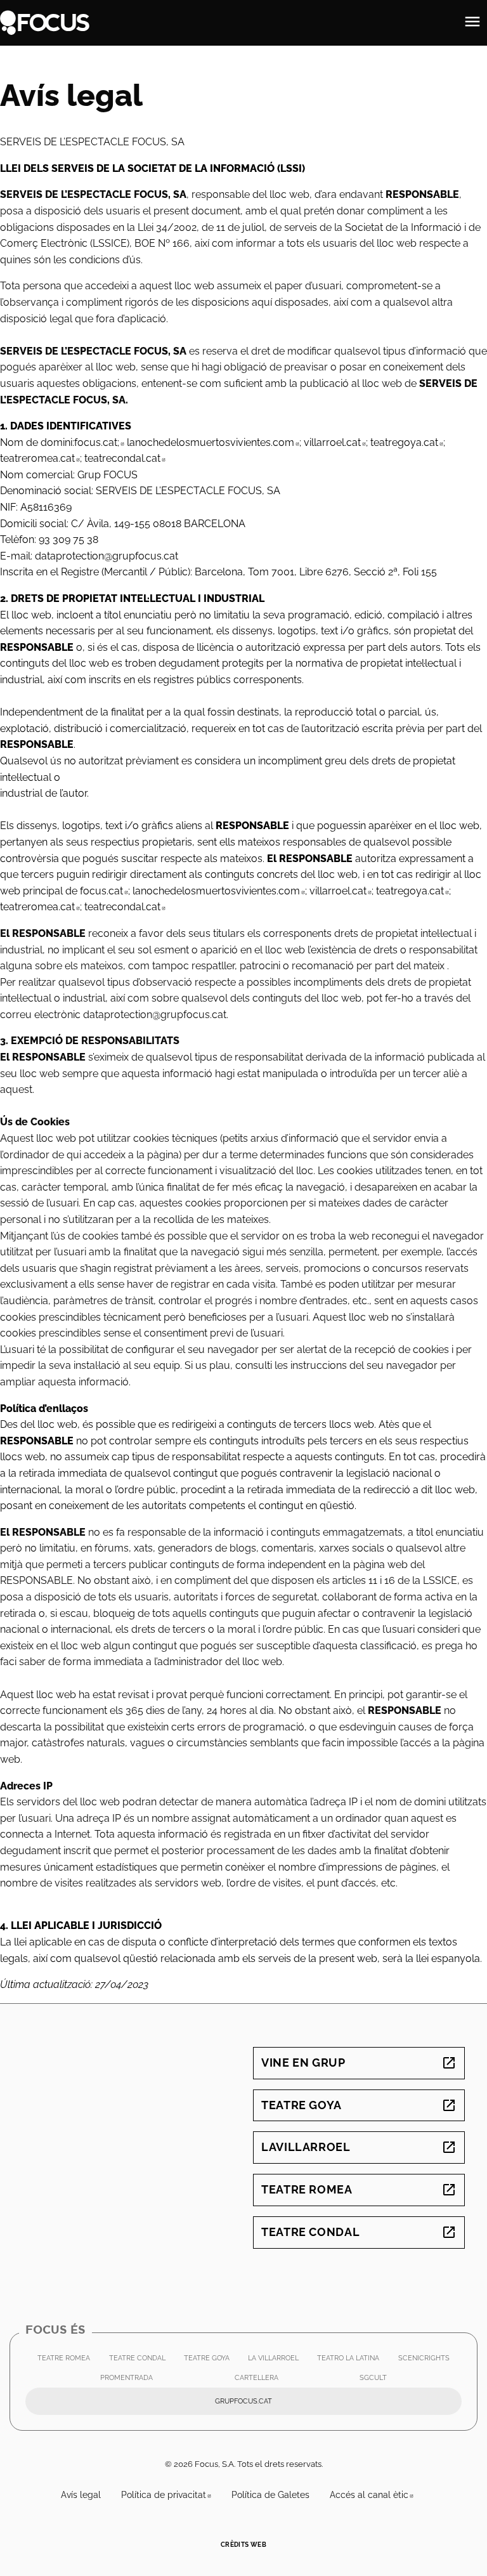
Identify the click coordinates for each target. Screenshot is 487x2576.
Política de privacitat (171, 2495)
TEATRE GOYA (210, 2361)
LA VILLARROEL (276, 2361)
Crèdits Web (243, 2545)
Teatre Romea (359, 2189)
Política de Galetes (270, 2495)
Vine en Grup (359, 2063)
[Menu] (472, 23)
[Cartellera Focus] (45, 22)
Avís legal (81, 2495)
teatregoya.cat (407, 442)
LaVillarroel (359, 2147)
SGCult (376, 2381)
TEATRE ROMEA (67, 2361)
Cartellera (256, 2378)
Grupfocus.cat (302, 2404)
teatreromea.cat (40, 458)
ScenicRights (427, 2361)
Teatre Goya (359, 2105)
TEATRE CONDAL (140, 2361)
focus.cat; (99, 442)
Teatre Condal (359, 2232)
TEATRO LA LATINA (351, 2361)
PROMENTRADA (130, 2381)
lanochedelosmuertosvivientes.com (213, 442)
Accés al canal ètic (377, 2495)
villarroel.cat (335, 442)
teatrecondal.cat (125, 458)
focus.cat (104, 891)
